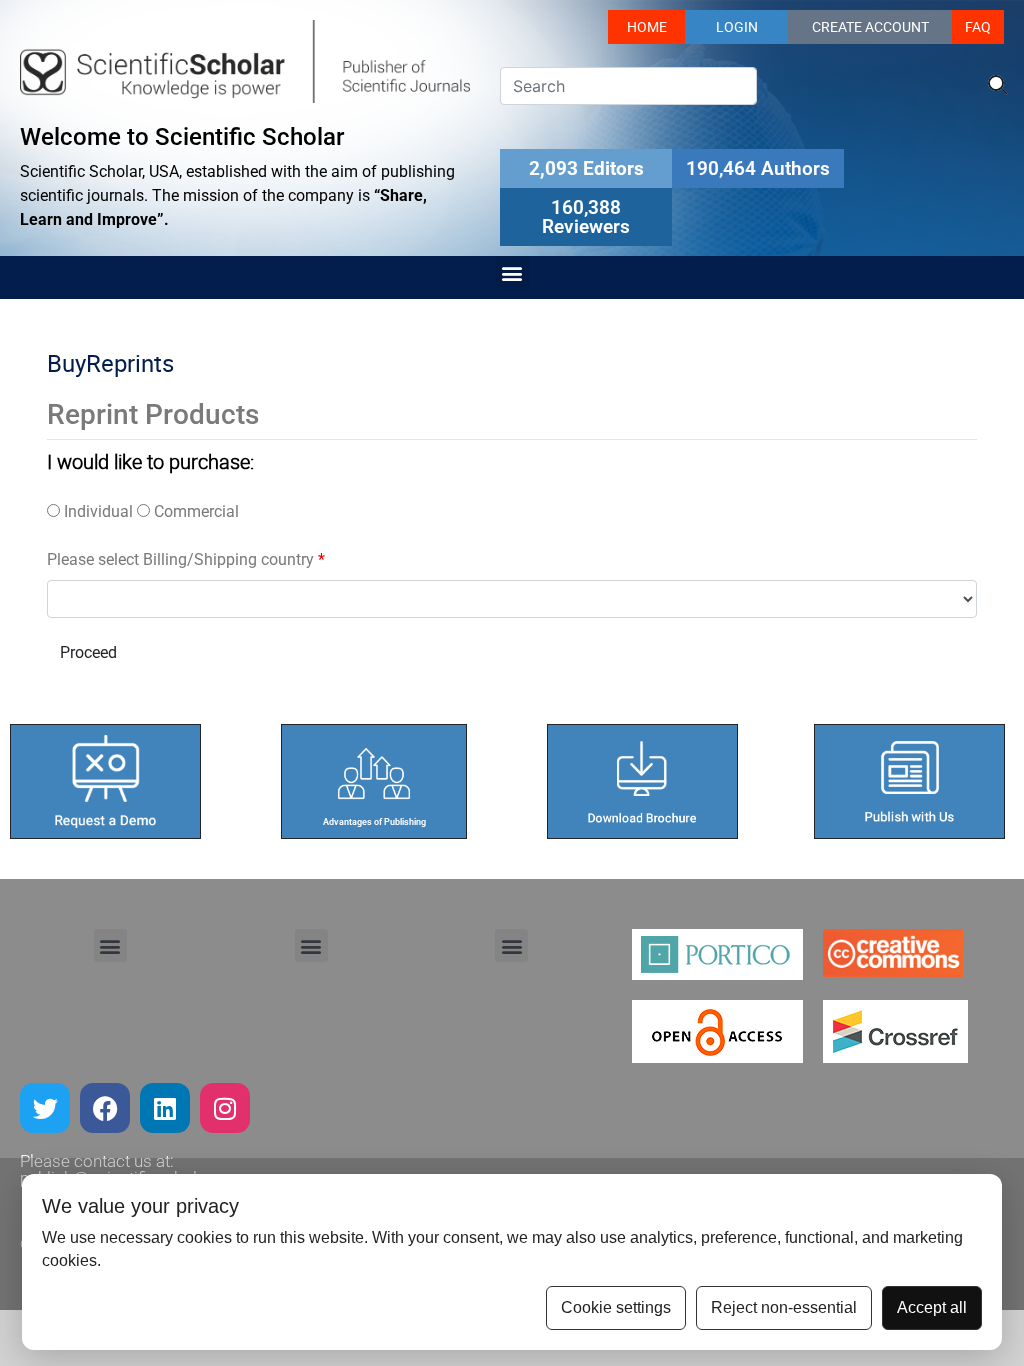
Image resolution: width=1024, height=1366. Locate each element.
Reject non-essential (784, 1307)
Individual (96, 511)
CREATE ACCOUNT (870, 27)
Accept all (932, 1307)
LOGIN (737, 27)
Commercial (194, 511)
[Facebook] (105, 1108)
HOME (647, 27)
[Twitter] (45, 1108)
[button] (512, 272)
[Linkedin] (165, 1108)
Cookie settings (616, 1307)
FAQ (978, 27)
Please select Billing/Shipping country (186, 559)
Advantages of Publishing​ (374, 822)
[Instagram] (225, 1108)
